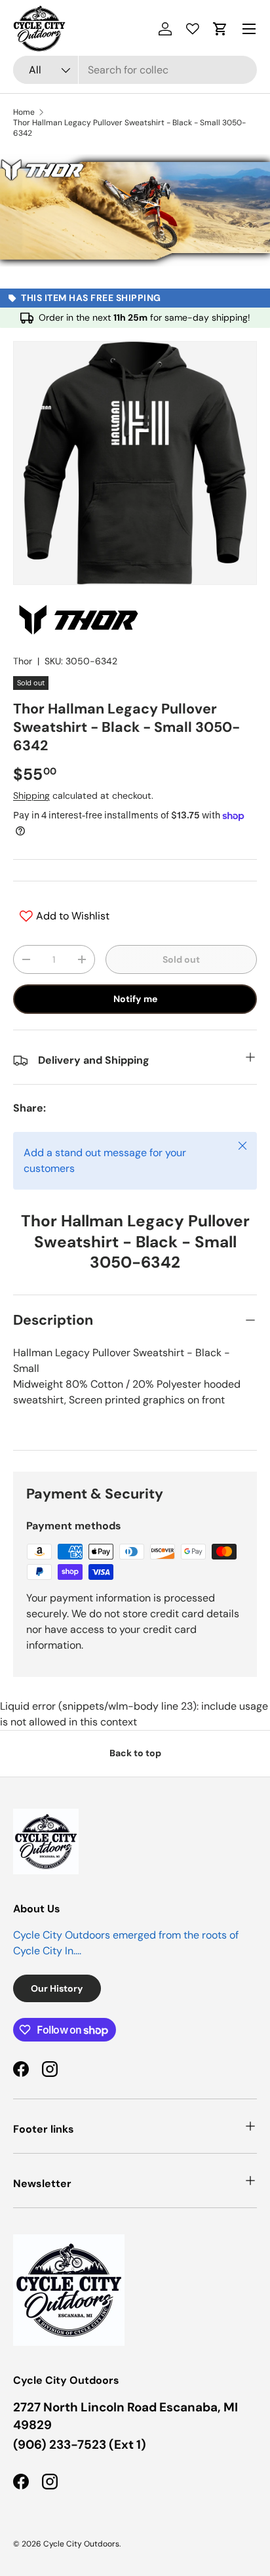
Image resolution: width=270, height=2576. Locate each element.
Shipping (31, 795)
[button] (220, 29)
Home (24, 112)
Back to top (135, 1753)
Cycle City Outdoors (81, 2544)
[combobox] (135, 70)
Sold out (181, 959)
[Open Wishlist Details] (193, 29)
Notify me (135, 999)
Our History (57, 1988)
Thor (23, 661)
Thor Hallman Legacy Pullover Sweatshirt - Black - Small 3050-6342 (129, 128)
